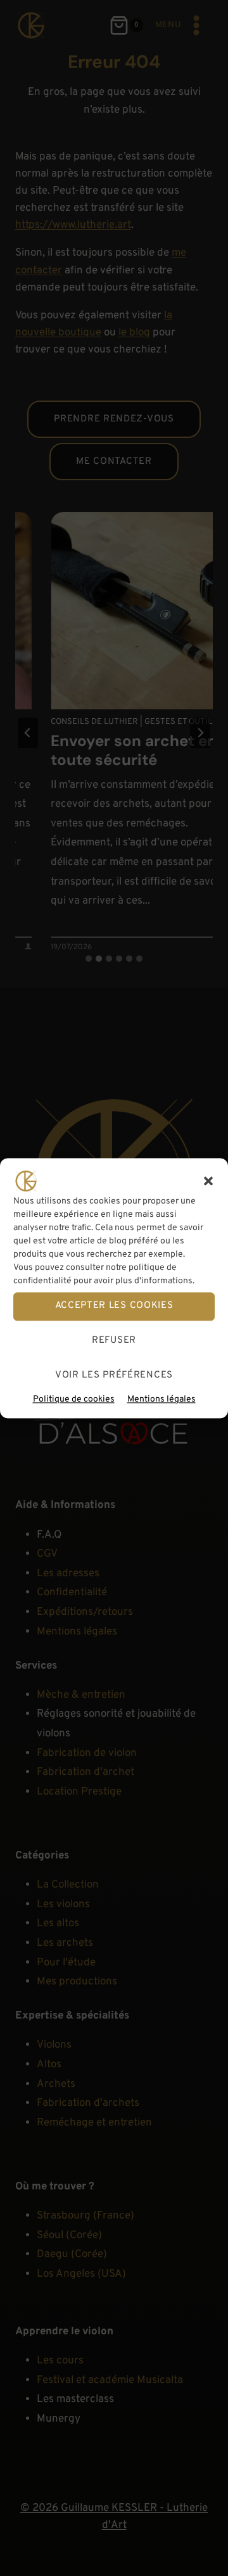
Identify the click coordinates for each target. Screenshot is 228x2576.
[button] (208, 1181)
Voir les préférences (114, 1375)
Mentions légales (161, 1399)
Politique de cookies (74, 1399)
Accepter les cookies (114, 1306)
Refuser (114, 1341)
